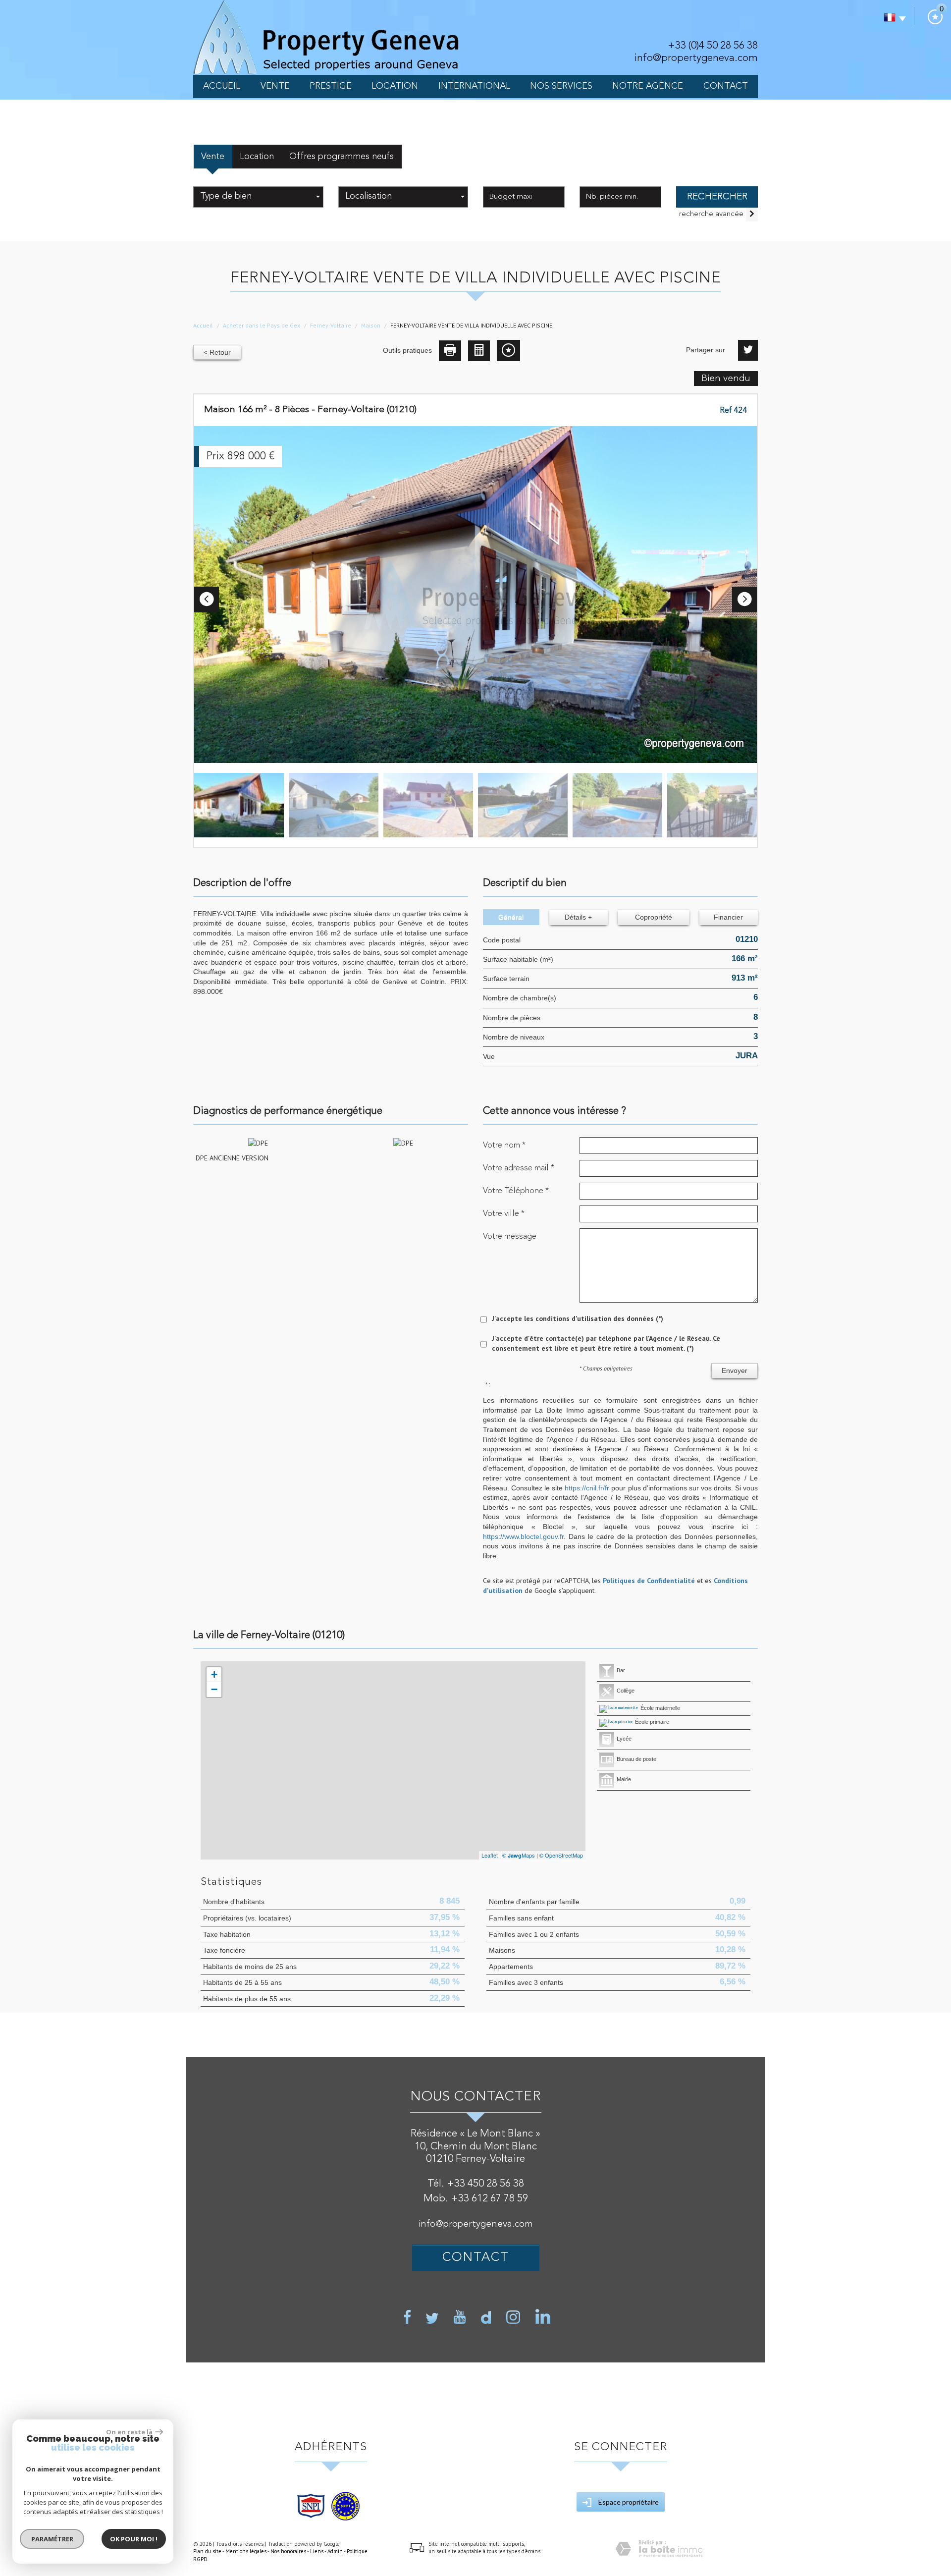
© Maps (519, 1855)
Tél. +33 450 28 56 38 (476, 2184)
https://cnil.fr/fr (587, 1488)
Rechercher (717, 197)
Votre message (510, 1236)
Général (511, 917)
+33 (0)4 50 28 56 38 (713, 46)
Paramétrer (52, 2539)
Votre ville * (504, 1214)
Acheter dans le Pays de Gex (262, 325)
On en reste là (129, 2432)
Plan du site (207, 2551)
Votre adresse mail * (519, 1168)
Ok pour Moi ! (134, 2539)
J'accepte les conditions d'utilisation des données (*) (578, 1318)
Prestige (331, 86)
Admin (335, 2551)
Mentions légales (246, 2551)
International (474, 86)
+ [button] (214, 1674)
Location (395, 86)
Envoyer (735, 1370)
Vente (275, 86)
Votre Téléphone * (516, 1191)
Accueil (222, 86)
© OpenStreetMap (561, 1855)
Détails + (578, 917)
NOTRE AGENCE (648, 86)
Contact (726, 86)
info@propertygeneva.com (696, 58)
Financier (728, 917)
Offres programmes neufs (342, 157)
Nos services (561, 86)
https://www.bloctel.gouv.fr (523, 1536)
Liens (317, 2551)
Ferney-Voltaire (331, 325)
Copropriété (654, 917)
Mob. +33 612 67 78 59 (476, 2199)
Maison (371, 325)
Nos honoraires (288, 2551)
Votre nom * (504, 1145)
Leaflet (490, 1855)
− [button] (214, 1689)
